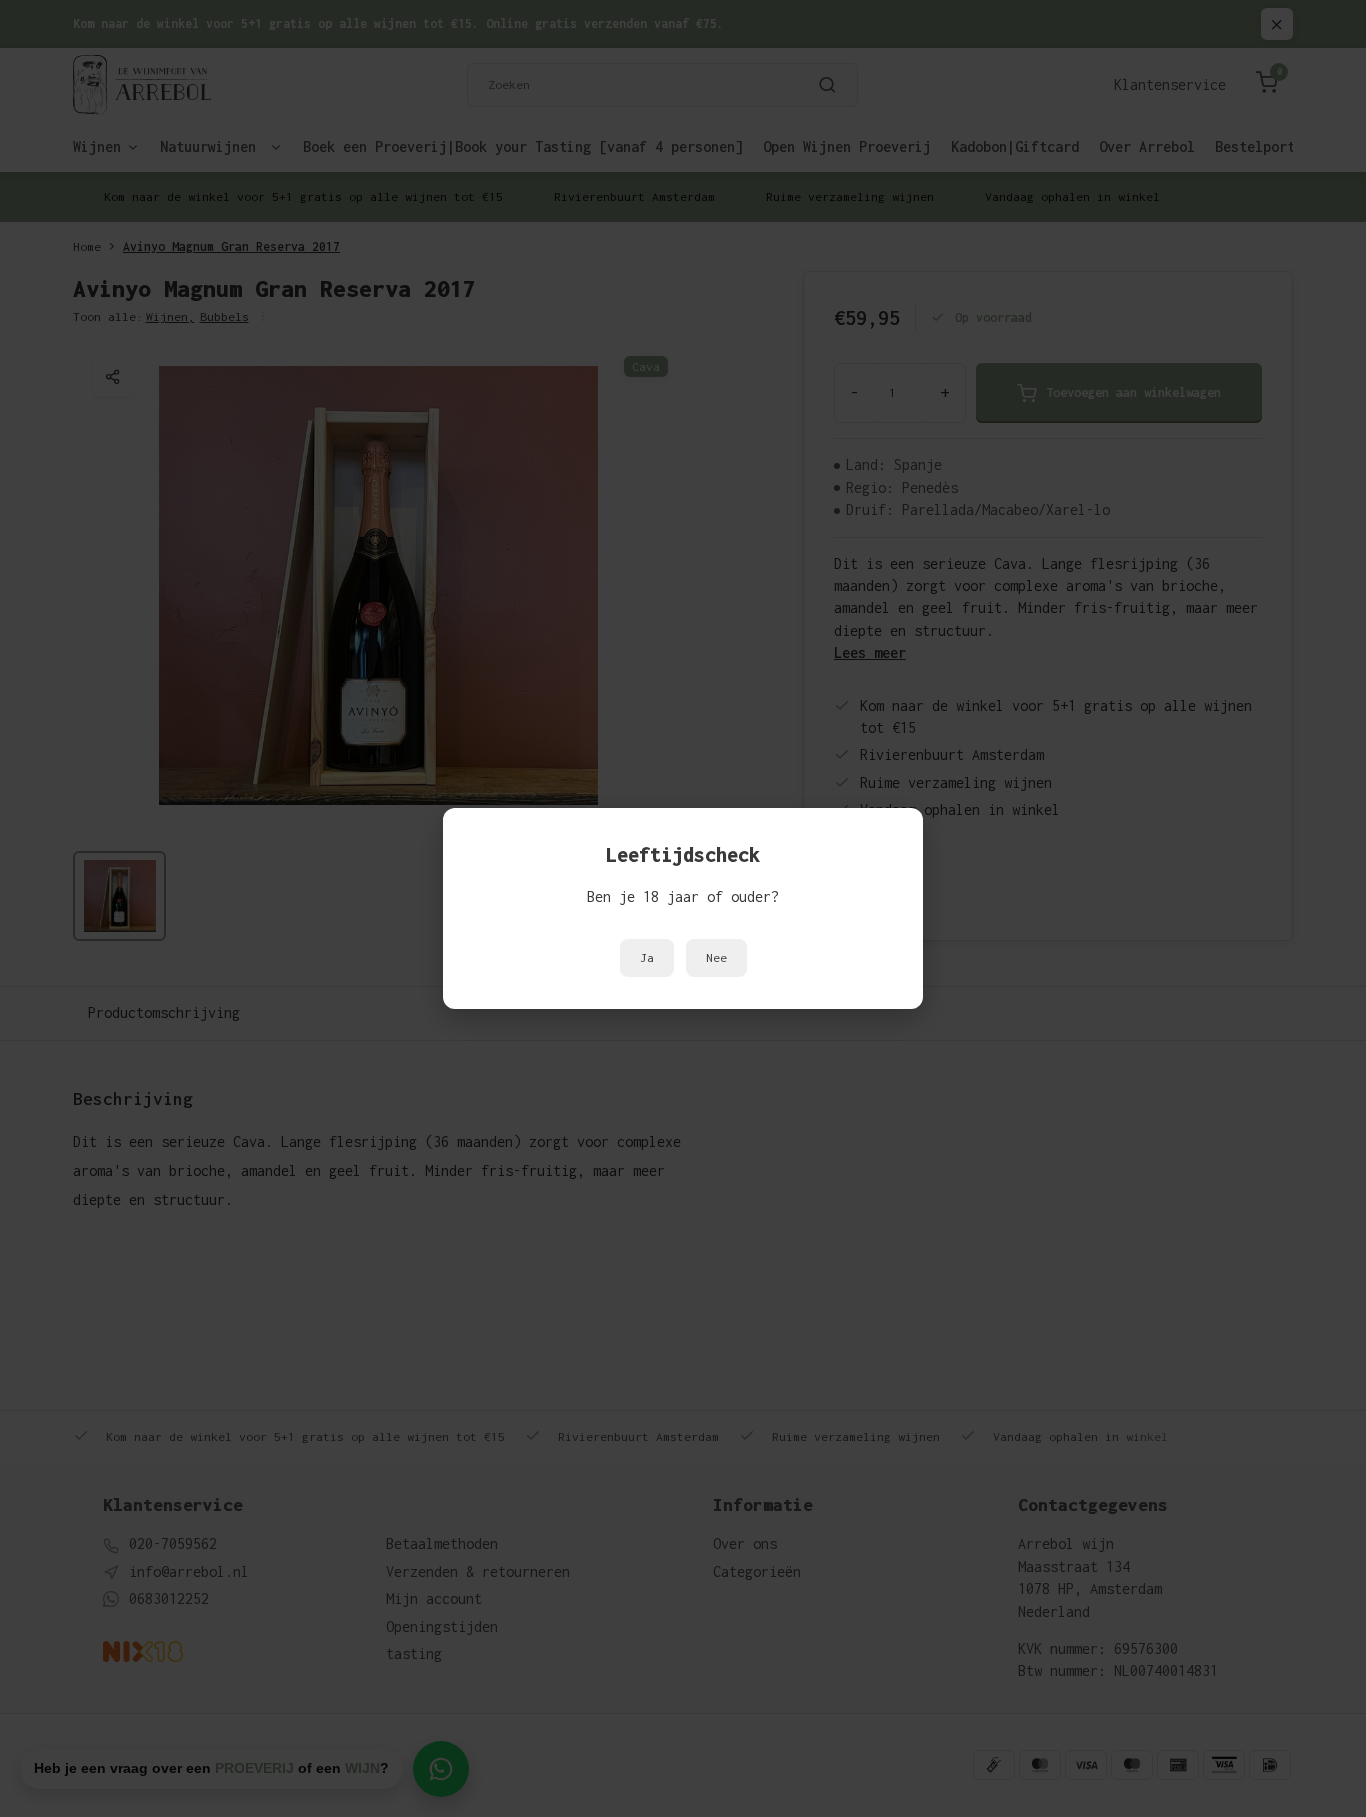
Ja (647, 958)
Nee (716, 958)
